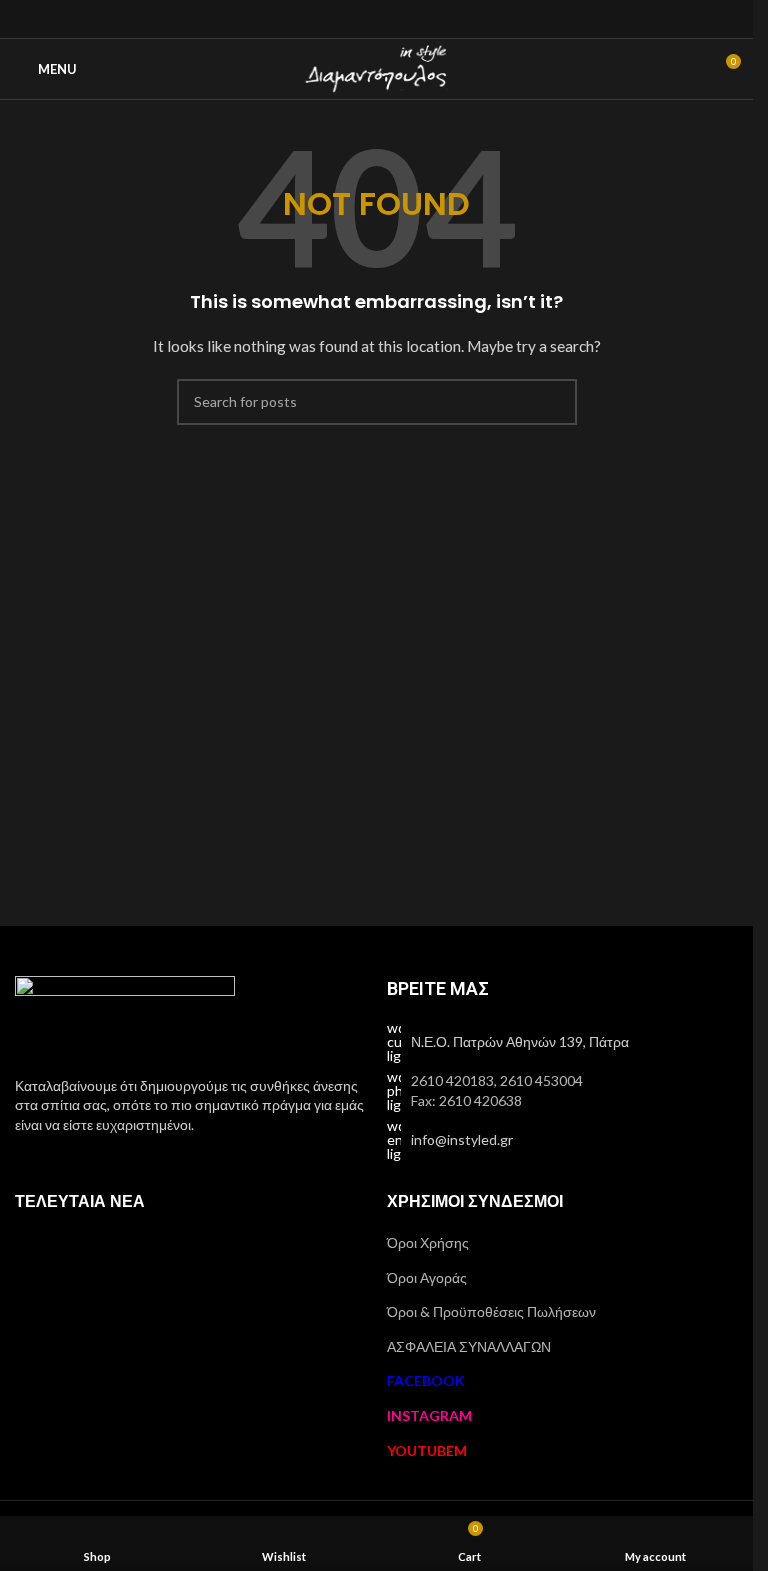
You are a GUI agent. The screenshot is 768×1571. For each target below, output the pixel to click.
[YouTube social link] (401, 19)
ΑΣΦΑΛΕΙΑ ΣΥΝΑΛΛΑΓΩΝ (469, 1346)
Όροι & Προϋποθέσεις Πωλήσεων (491, 1311)
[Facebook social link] (351, 19)
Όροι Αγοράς (427, 1277)
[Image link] (125, 1013)
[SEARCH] (554, 402)
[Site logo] (376, 67)
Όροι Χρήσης (428, 1242)
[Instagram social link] (376, 19)
